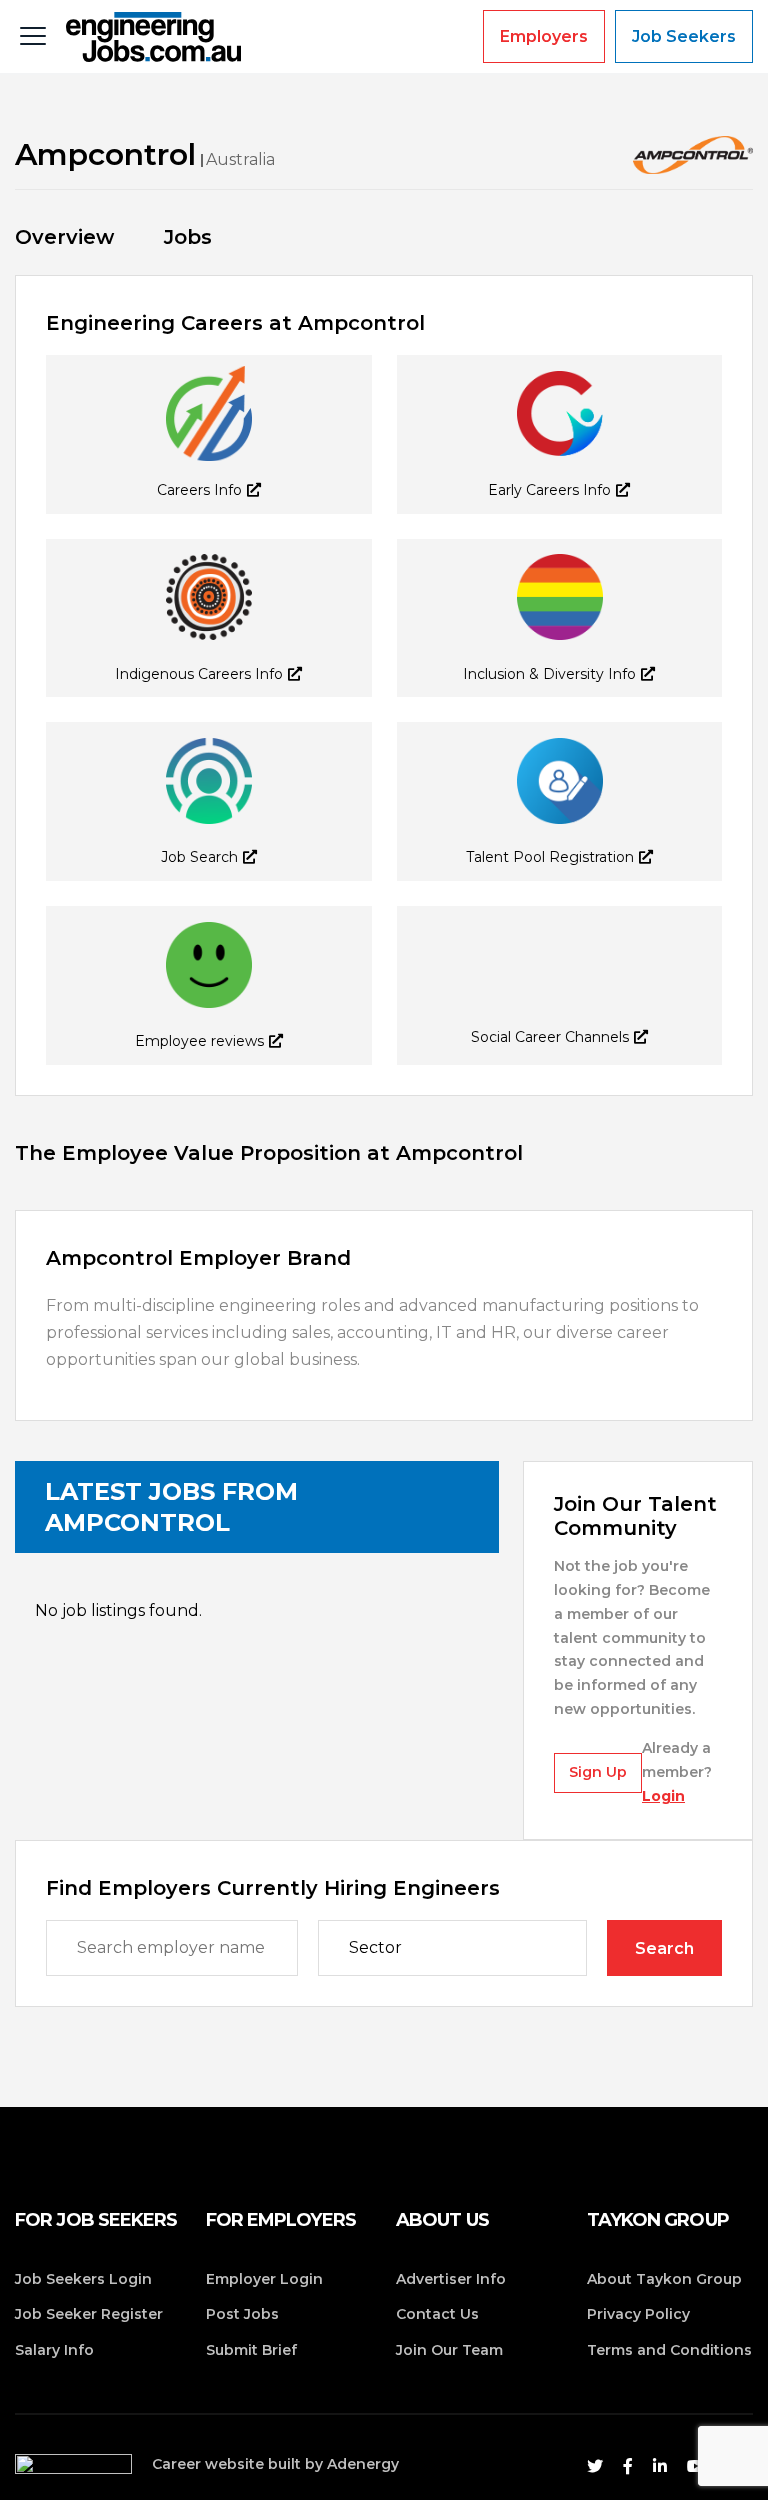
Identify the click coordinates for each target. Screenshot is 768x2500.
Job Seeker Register (89, 2314)
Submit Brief (251, 2350)
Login (663, 1796)
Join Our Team (449, 2350)
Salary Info (54, 2350)
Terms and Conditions (669, 2350)
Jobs (188, 237)
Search (664, 1948)
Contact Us (437, 2314)
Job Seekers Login (83, 2279)
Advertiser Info (451, 2279)
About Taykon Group (664, 2279)
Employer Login (264, 2279)
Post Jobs (242, 2314)
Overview (64, 237)
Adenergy (363, 2464)
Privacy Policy (638, 2314)
